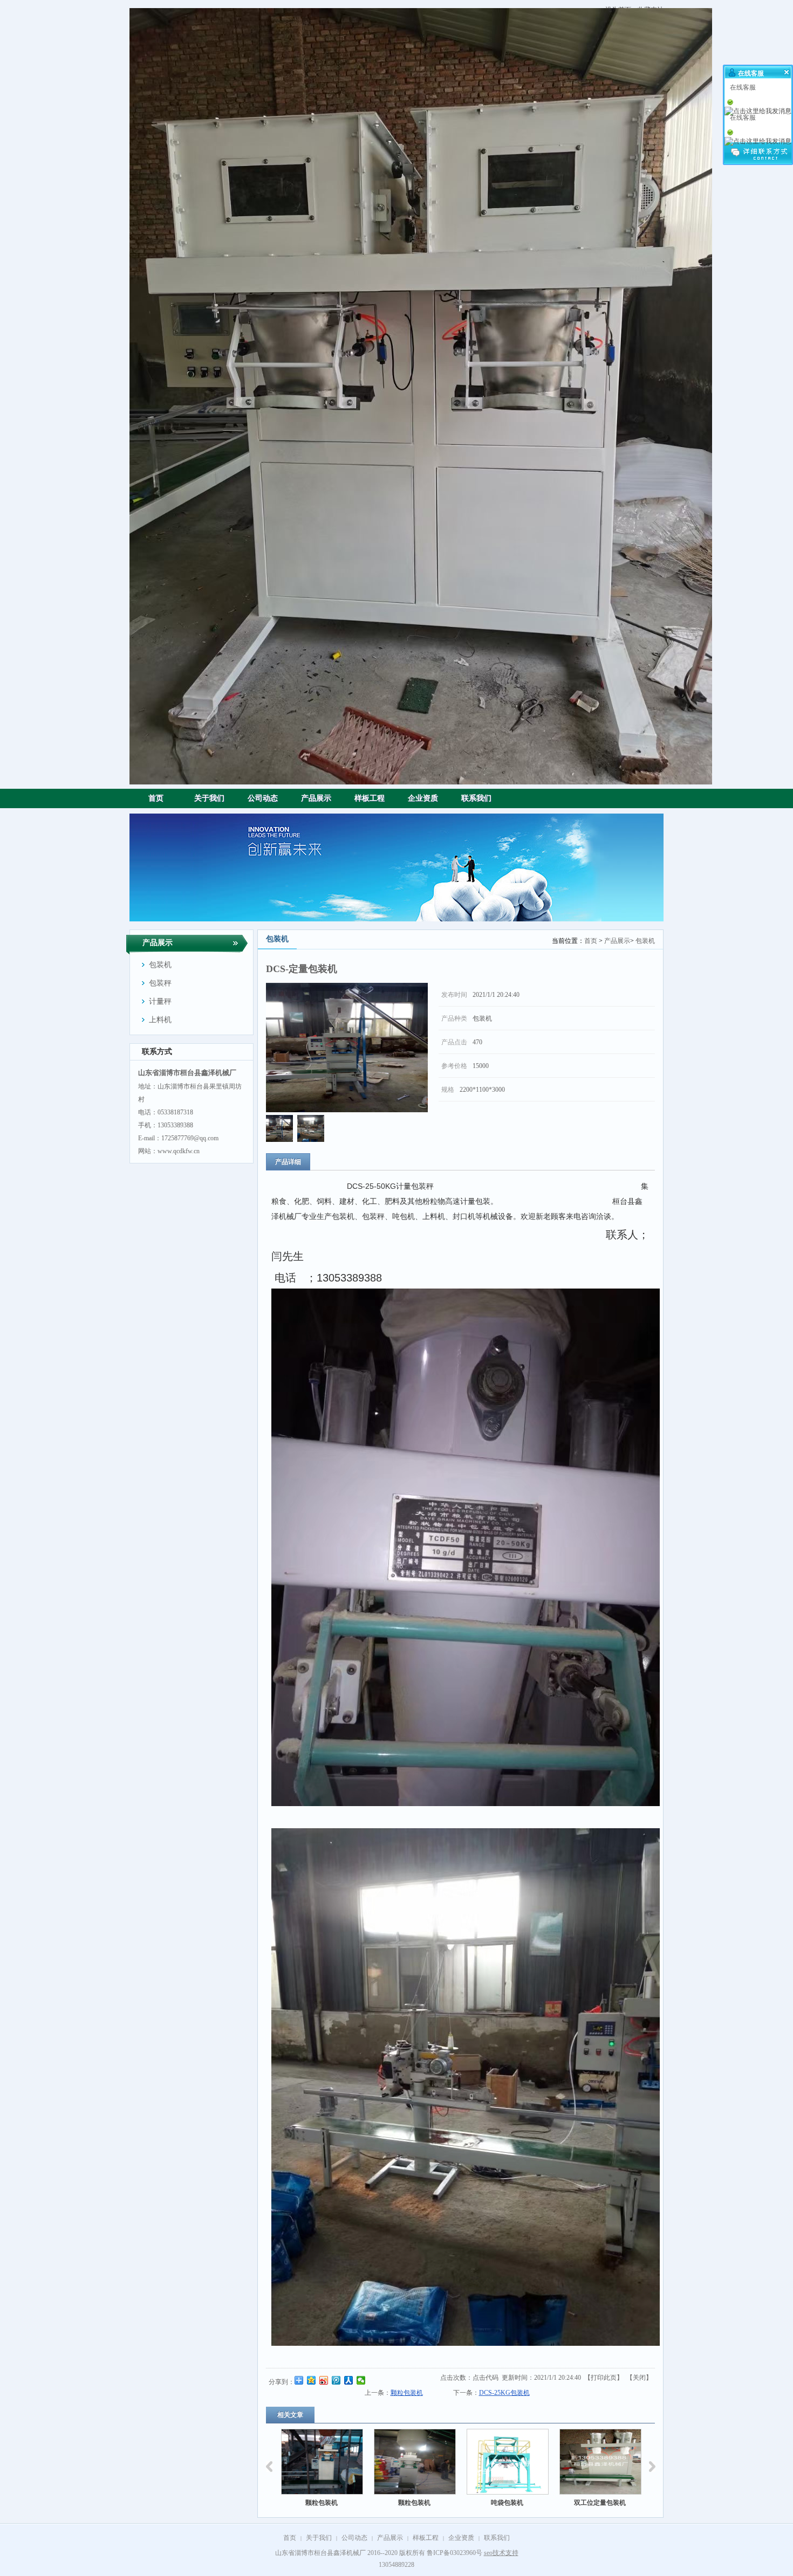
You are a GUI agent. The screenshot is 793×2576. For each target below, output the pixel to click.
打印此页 (604, 2378)
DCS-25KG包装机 (504, 2393)
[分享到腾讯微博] (336, 2380)
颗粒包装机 (407, 2393)
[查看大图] (347, 1048)
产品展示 (617, 941)
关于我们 (319, 2538)
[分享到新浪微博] (324, 2380)
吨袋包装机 (414, 2503)
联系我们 (497, 2538)
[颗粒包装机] (322, 2462)
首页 (591, 941)
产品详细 (288, 1162)
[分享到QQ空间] (312, 2380)
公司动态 (354, 2538)
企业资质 (461, 2538)
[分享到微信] (361, 2380)
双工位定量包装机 (507, 2503)
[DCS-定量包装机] (279, 1140)
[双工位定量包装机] (508, 2462)
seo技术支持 (501, 2553)
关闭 (639, 2378)
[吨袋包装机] (415, 2462)
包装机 (645, 941)
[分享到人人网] (349, 2380)
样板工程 (426, 2538)
